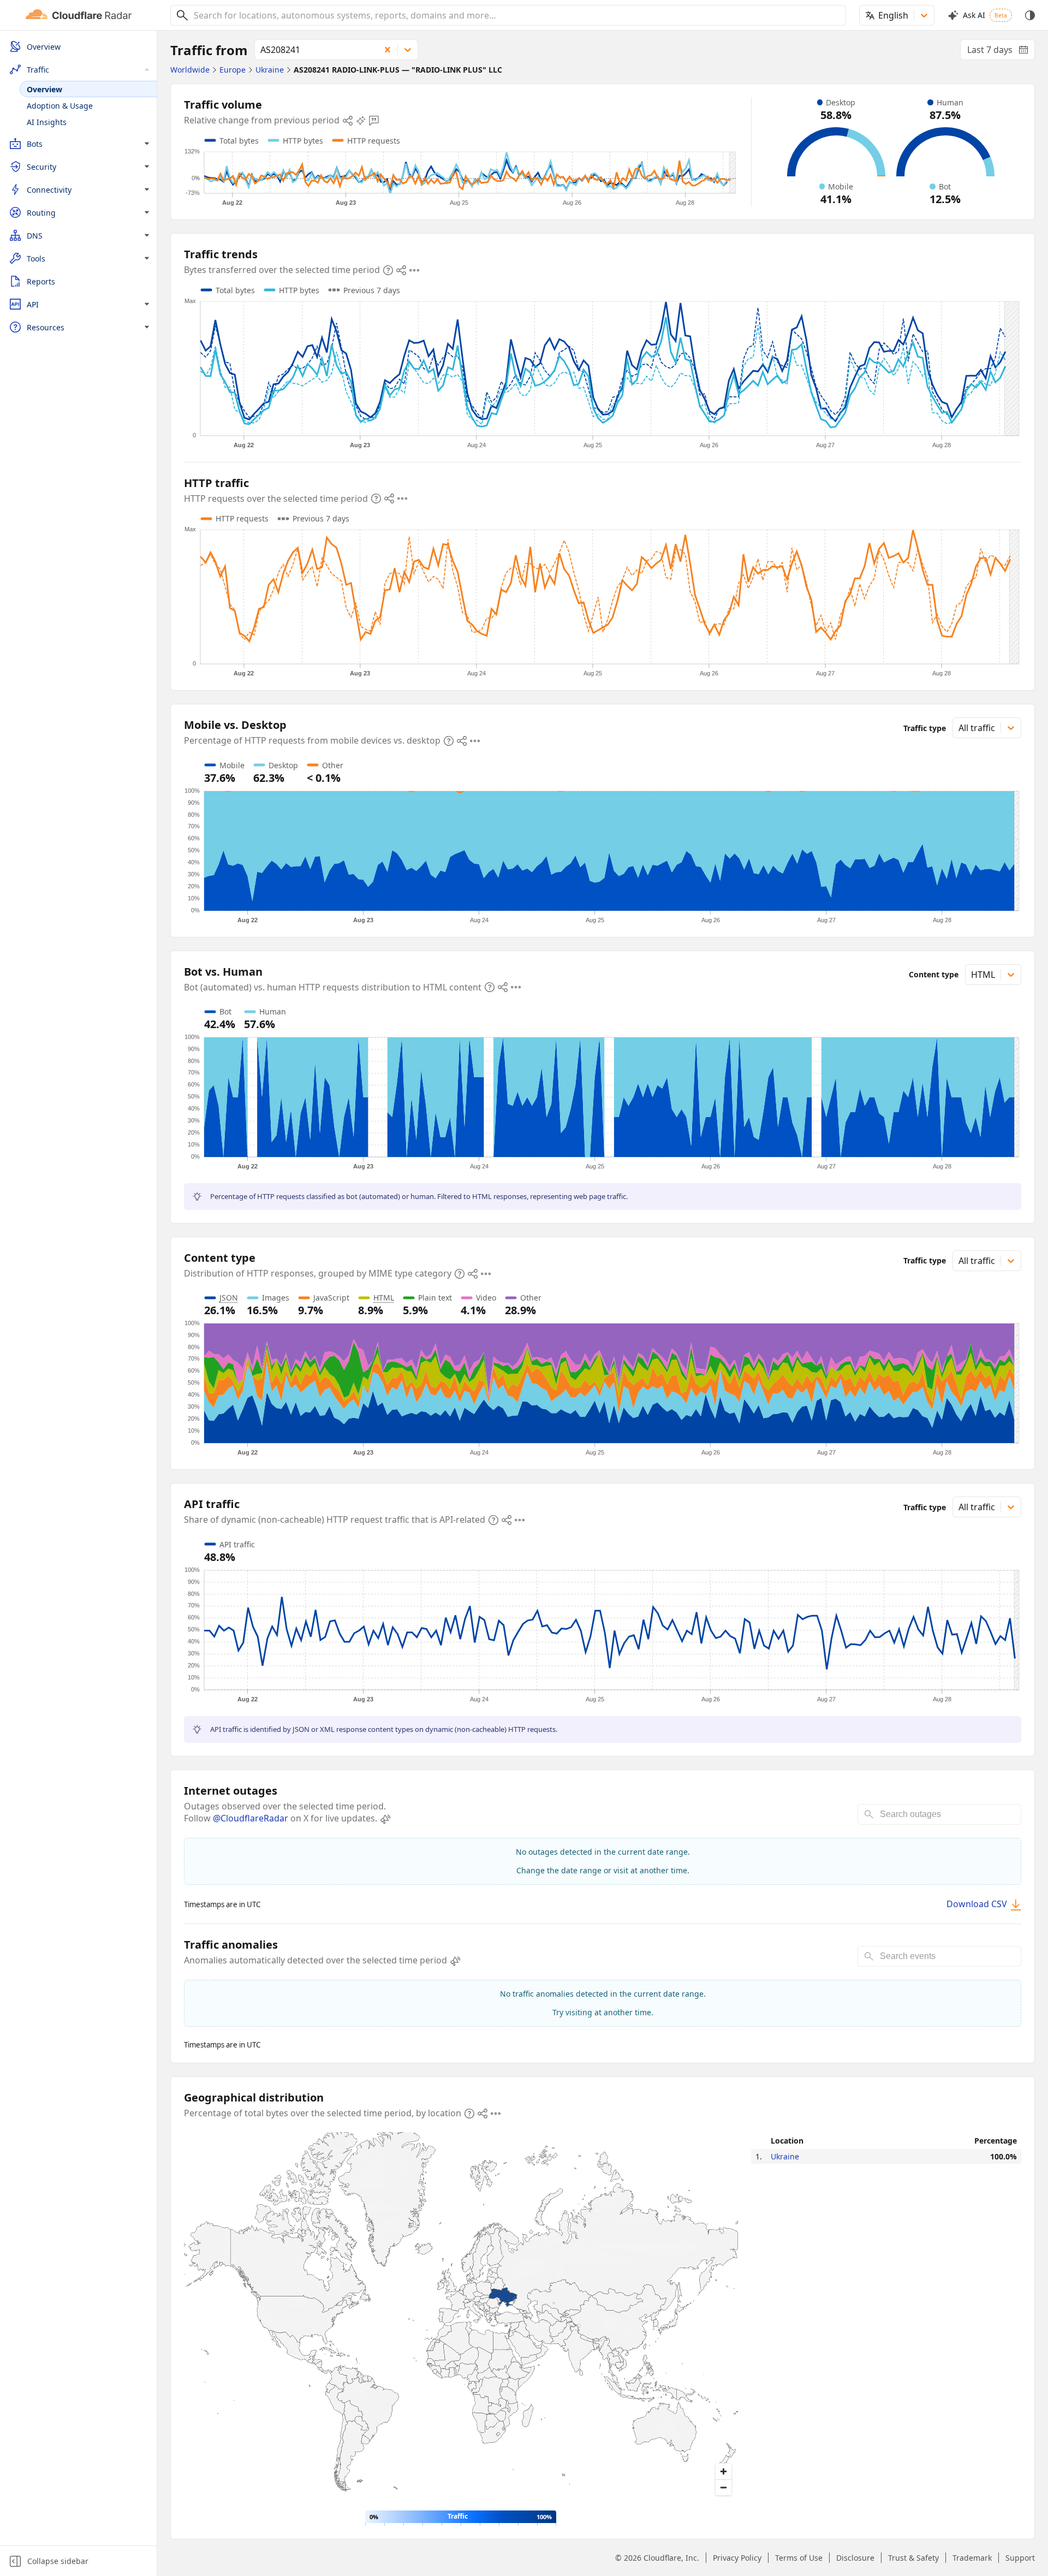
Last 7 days (1001, 52)
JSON (229, 1298)
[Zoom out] (724, 2487)
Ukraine (785, 2156)
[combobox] (516, 15)
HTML (384, 1298)
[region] (461, 2317)
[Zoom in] (724, 2471)
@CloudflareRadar (251, 1818)
